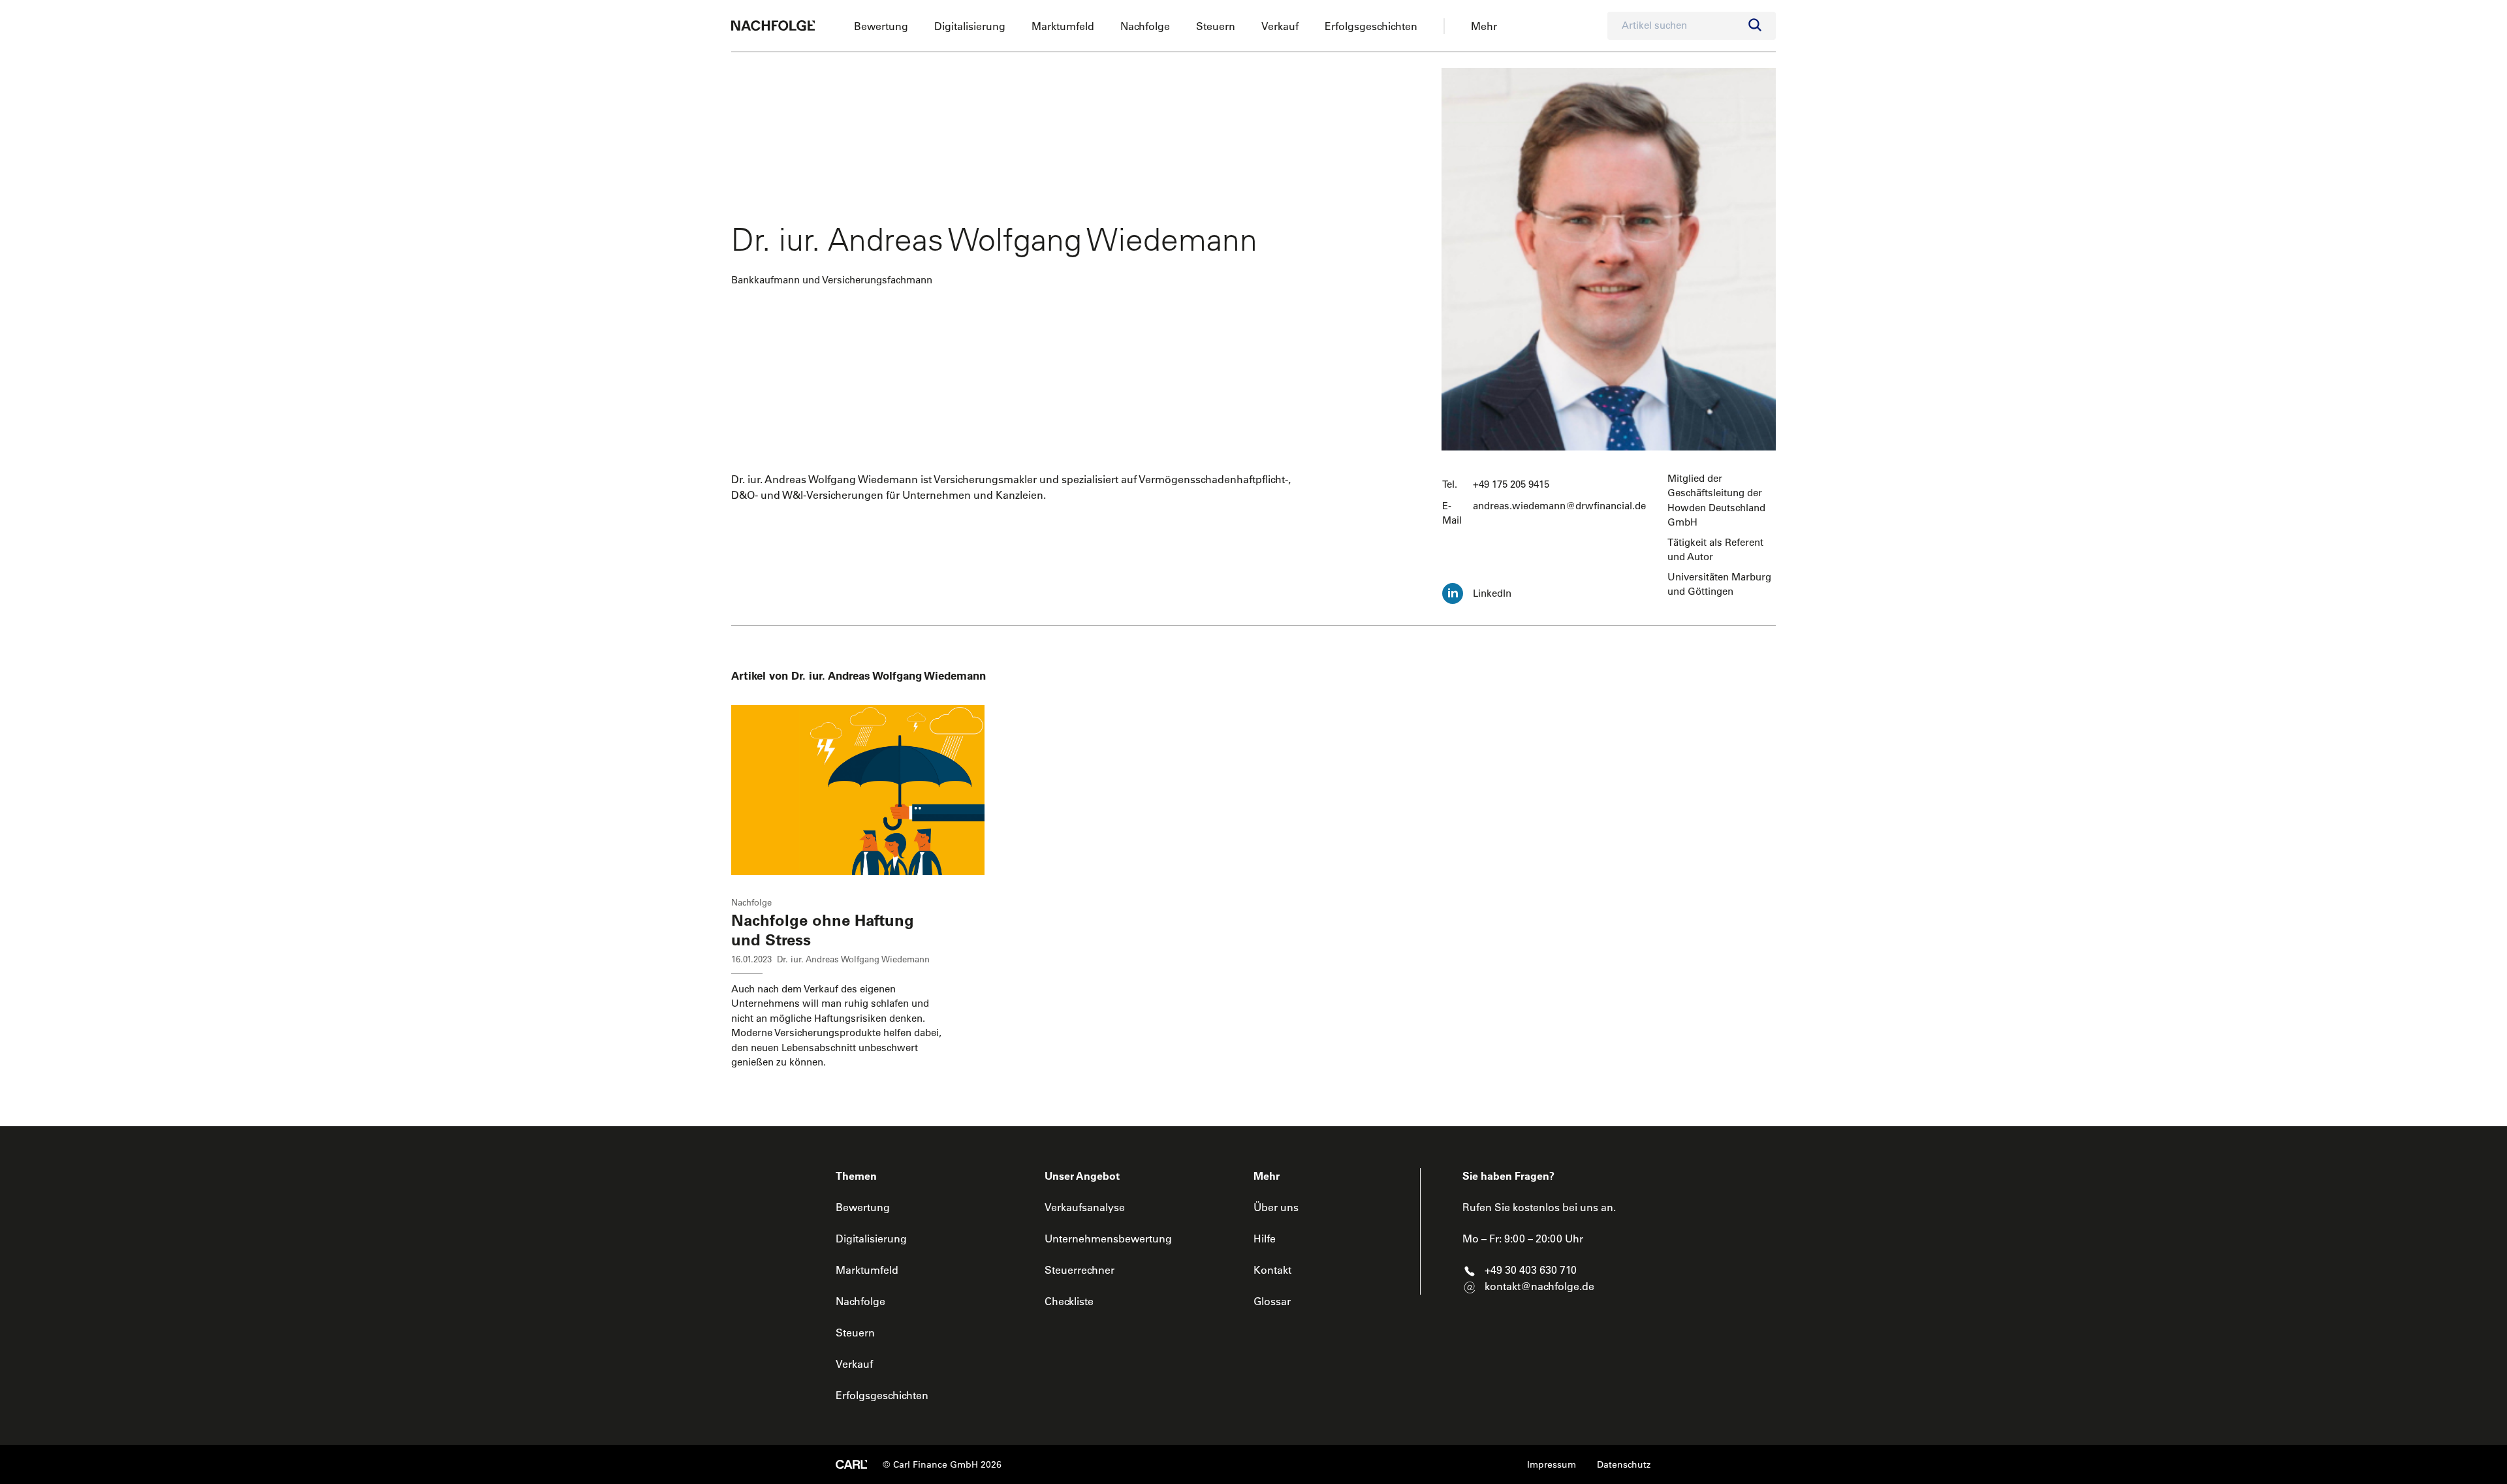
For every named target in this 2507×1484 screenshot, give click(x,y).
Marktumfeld (1063, 26)
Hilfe (1265, 1239)
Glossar (1272, 1301)
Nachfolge (1145, 26)
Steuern (1216, 26)
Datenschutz (1624, 1464)
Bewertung (881, 26)
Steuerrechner (1080, 1270)
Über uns (1276, 1207)
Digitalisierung (970, 26)
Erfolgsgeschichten (1371, 26)
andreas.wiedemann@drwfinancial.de (1559, 506)
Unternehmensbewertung (1108, 1239)
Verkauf (1280, 26)
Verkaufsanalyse (1085, 1207)
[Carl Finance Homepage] (851, 1464)
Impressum (1552, 1464)
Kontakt (1272, 1270)
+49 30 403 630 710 (1531, 1270)
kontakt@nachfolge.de (1539, 1286)
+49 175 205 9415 (1511, 484)
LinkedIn (1492, 593)
